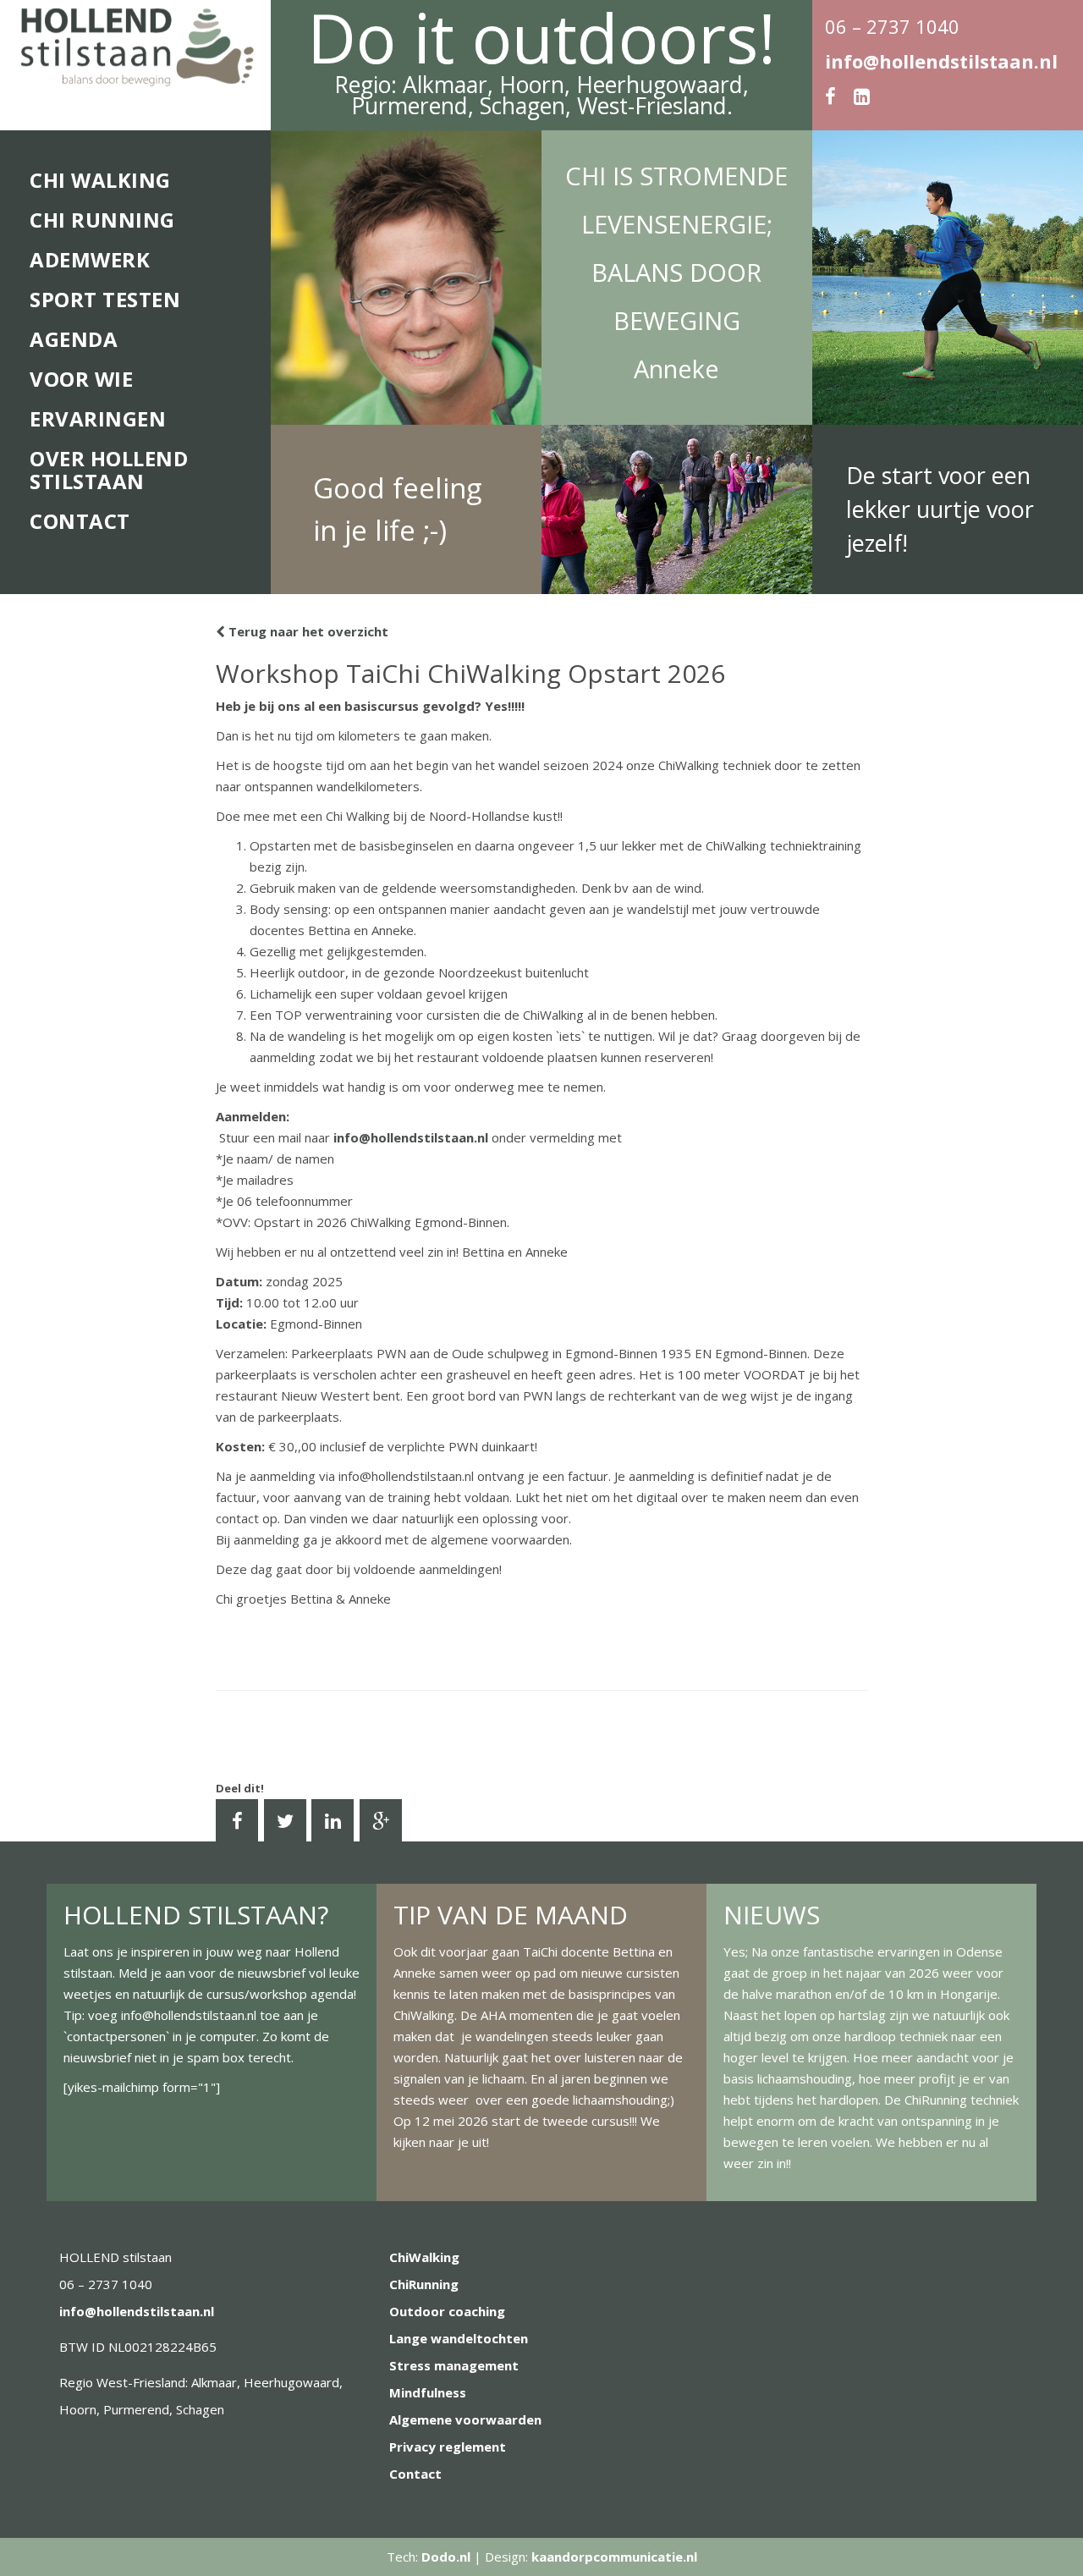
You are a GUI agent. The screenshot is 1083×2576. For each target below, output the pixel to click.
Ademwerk (90, 259)
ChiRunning (424, 2284)
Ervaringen (98, 418)
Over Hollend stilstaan (109, 470)
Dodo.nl (446, 2557)
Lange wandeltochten (459, 2338)
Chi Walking (100, 180)
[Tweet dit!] (285, 1820)
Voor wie (81, 379)
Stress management (454, 2365)
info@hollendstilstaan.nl (941, 61)
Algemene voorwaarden (465, 2419)
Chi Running (102, 220)
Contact (80, 521)
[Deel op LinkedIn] (333, 1820)
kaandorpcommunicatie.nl (614, 2557)
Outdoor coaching (447, 2311)
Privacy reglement (448, 2447)
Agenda (74, 339)
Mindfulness (428, 2392)
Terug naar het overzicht (307, 631)
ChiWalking (424, 2257)
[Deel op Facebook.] (237, 1820)
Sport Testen (105, 299)
